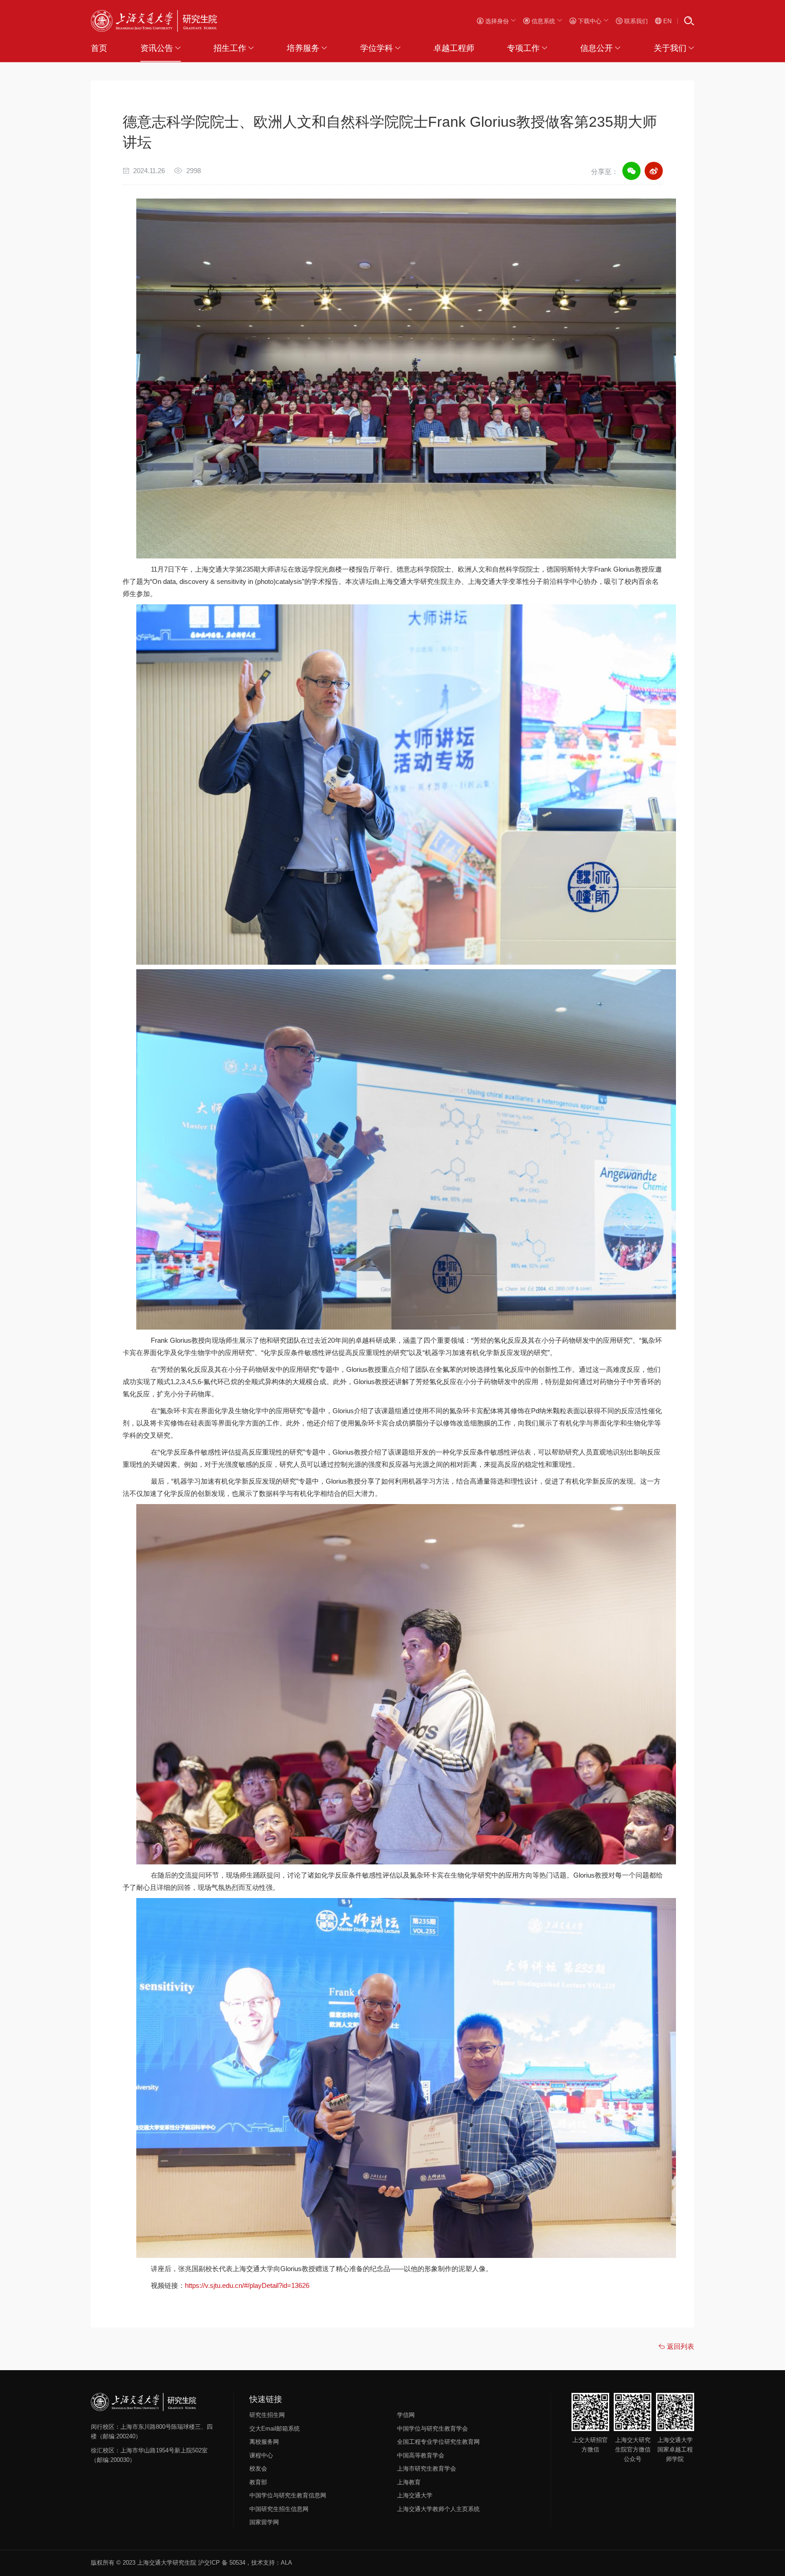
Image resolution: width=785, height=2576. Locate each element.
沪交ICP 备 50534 (222, 2563)
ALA (286, 2563)
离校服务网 (264, 2442)
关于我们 (670, 48)
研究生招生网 (267, 2415)
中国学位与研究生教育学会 (432, 2429)
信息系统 (543, 21)
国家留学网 (264, 2522)
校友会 (258, 2469)
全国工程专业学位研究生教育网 (438, 2442)
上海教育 (409, 2482)
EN (666, 21)
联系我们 (635, 21)
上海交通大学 (415, 2495)
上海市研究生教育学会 (427, 2469)
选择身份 (497, 21)
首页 (99, 48)
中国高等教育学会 (421, 2455)
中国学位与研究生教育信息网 (288, 2495)
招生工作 (230, 48)
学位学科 (377, 48)
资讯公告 (157, 48)
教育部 (258, 2482)
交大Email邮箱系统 (275, 2429)
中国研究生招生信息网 (279, 2509)
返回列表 (680, 2346)
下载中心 (590, 21)
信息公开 (596, 48)
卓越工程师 (454, 48)
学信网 (406, 2415)
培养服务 (303, 48)
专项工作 (523, 48)
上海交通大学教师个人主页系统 (438, 2509)
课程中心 (261, 2455)
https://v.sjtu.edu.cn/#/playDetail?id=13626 (247, 2285)
